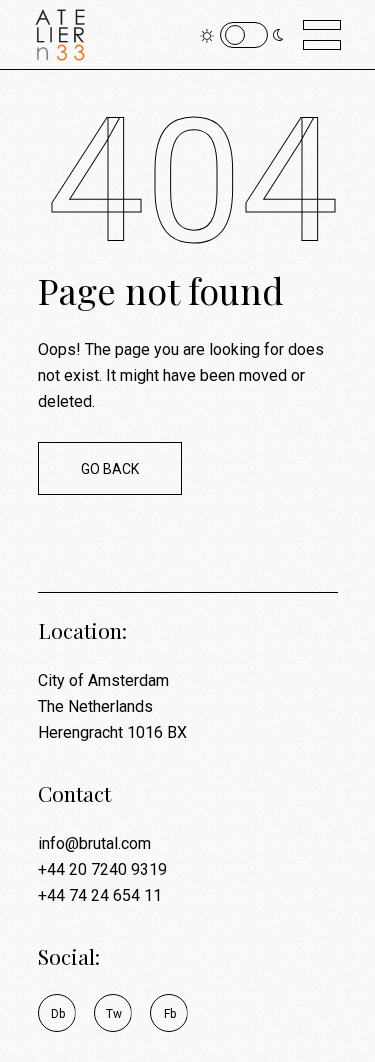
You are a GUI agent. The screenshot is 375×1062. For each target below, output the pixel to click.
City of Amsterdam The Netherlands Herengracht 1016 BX (112, 706)
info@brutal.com (94, 843)
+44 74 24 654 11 (100, 895)
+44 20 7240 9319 (102, 869)
